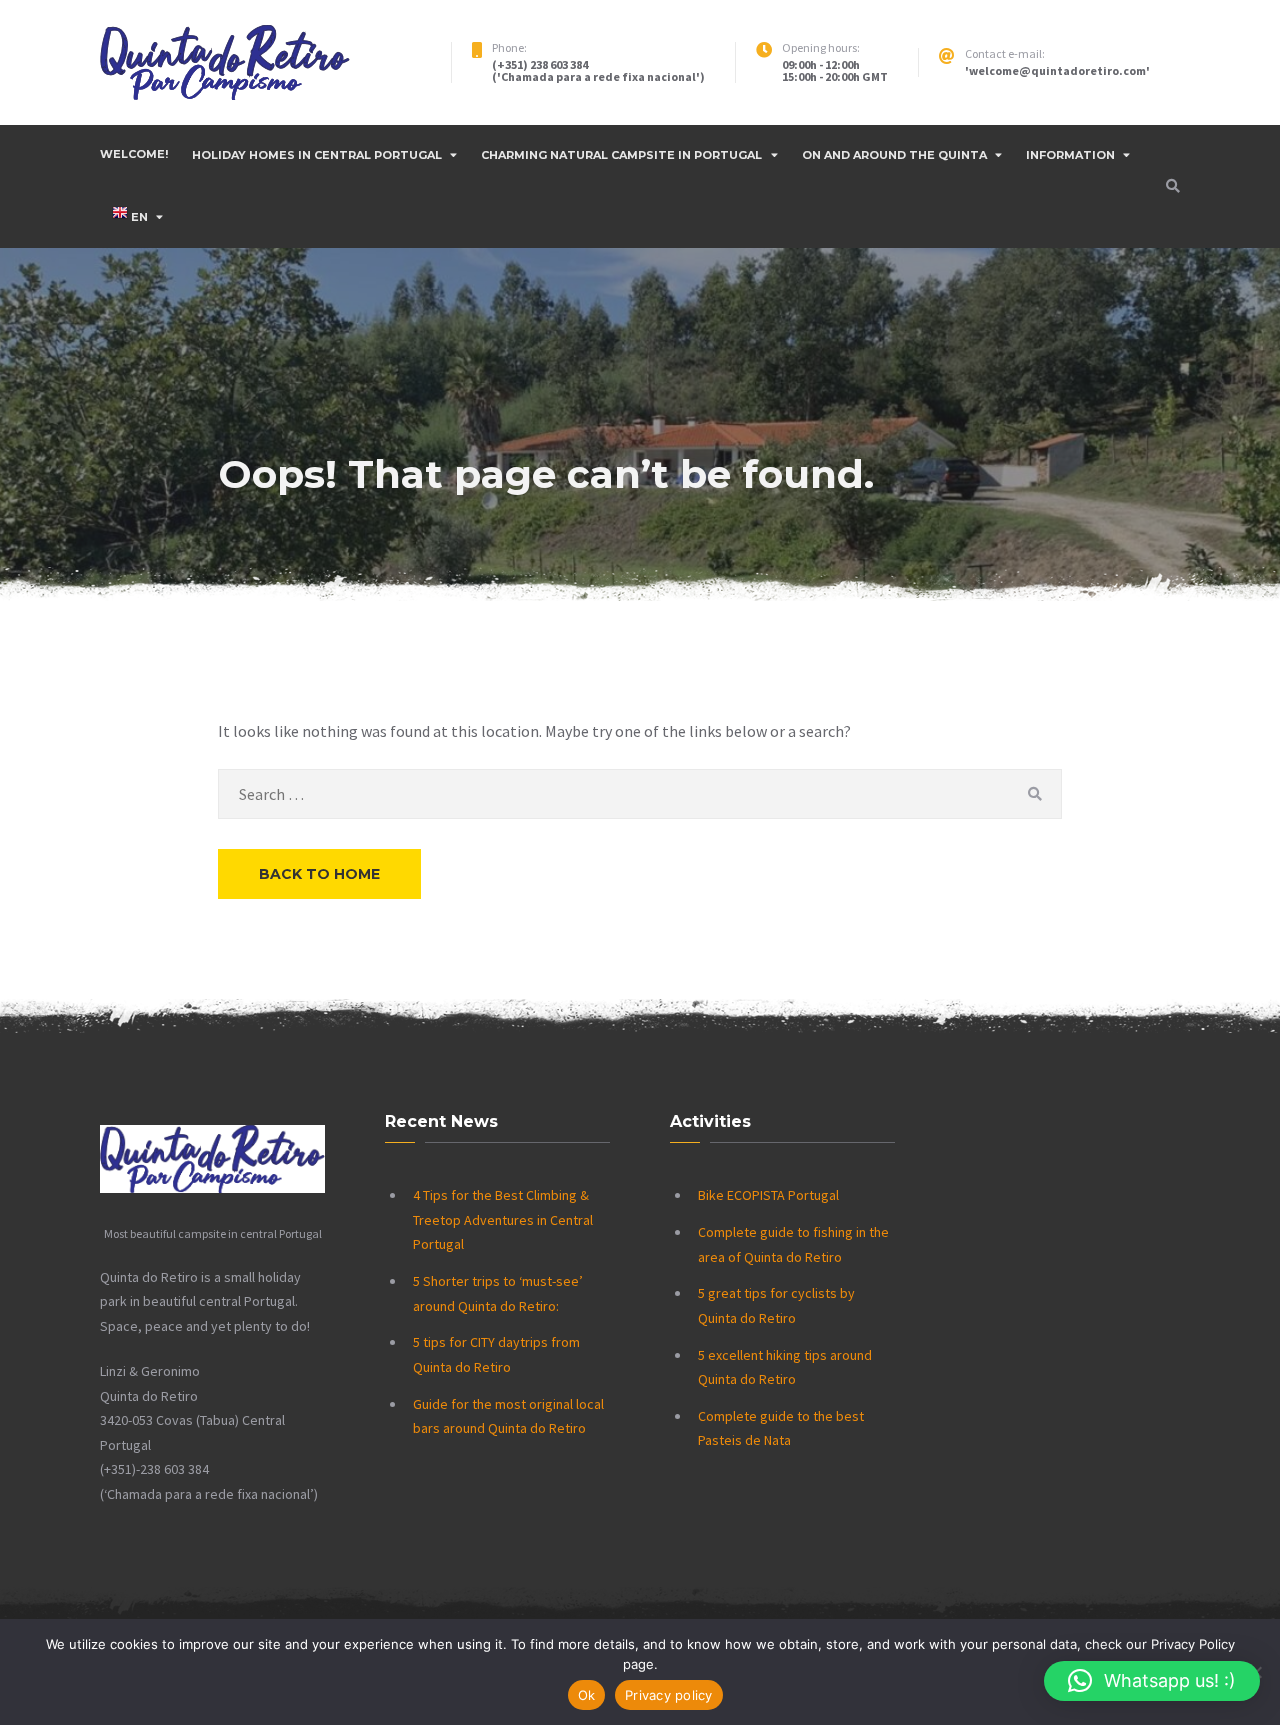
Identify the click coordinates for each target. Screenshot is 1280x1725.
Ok (587, 1695)
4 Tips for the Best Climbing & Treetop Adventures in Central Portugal (503, 1219)
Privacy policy (669, 1695)
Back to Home (319, 874)
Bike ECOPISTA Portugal (768, 1195)
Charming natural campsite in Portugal (621, 155)
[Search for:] (640, 794)
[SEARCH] (1034, 794)
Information (1070, 155)
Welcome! (134, 154)
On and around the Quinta (894, 155)
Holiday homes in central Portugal (317, 155)
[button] (1152, 1681)
